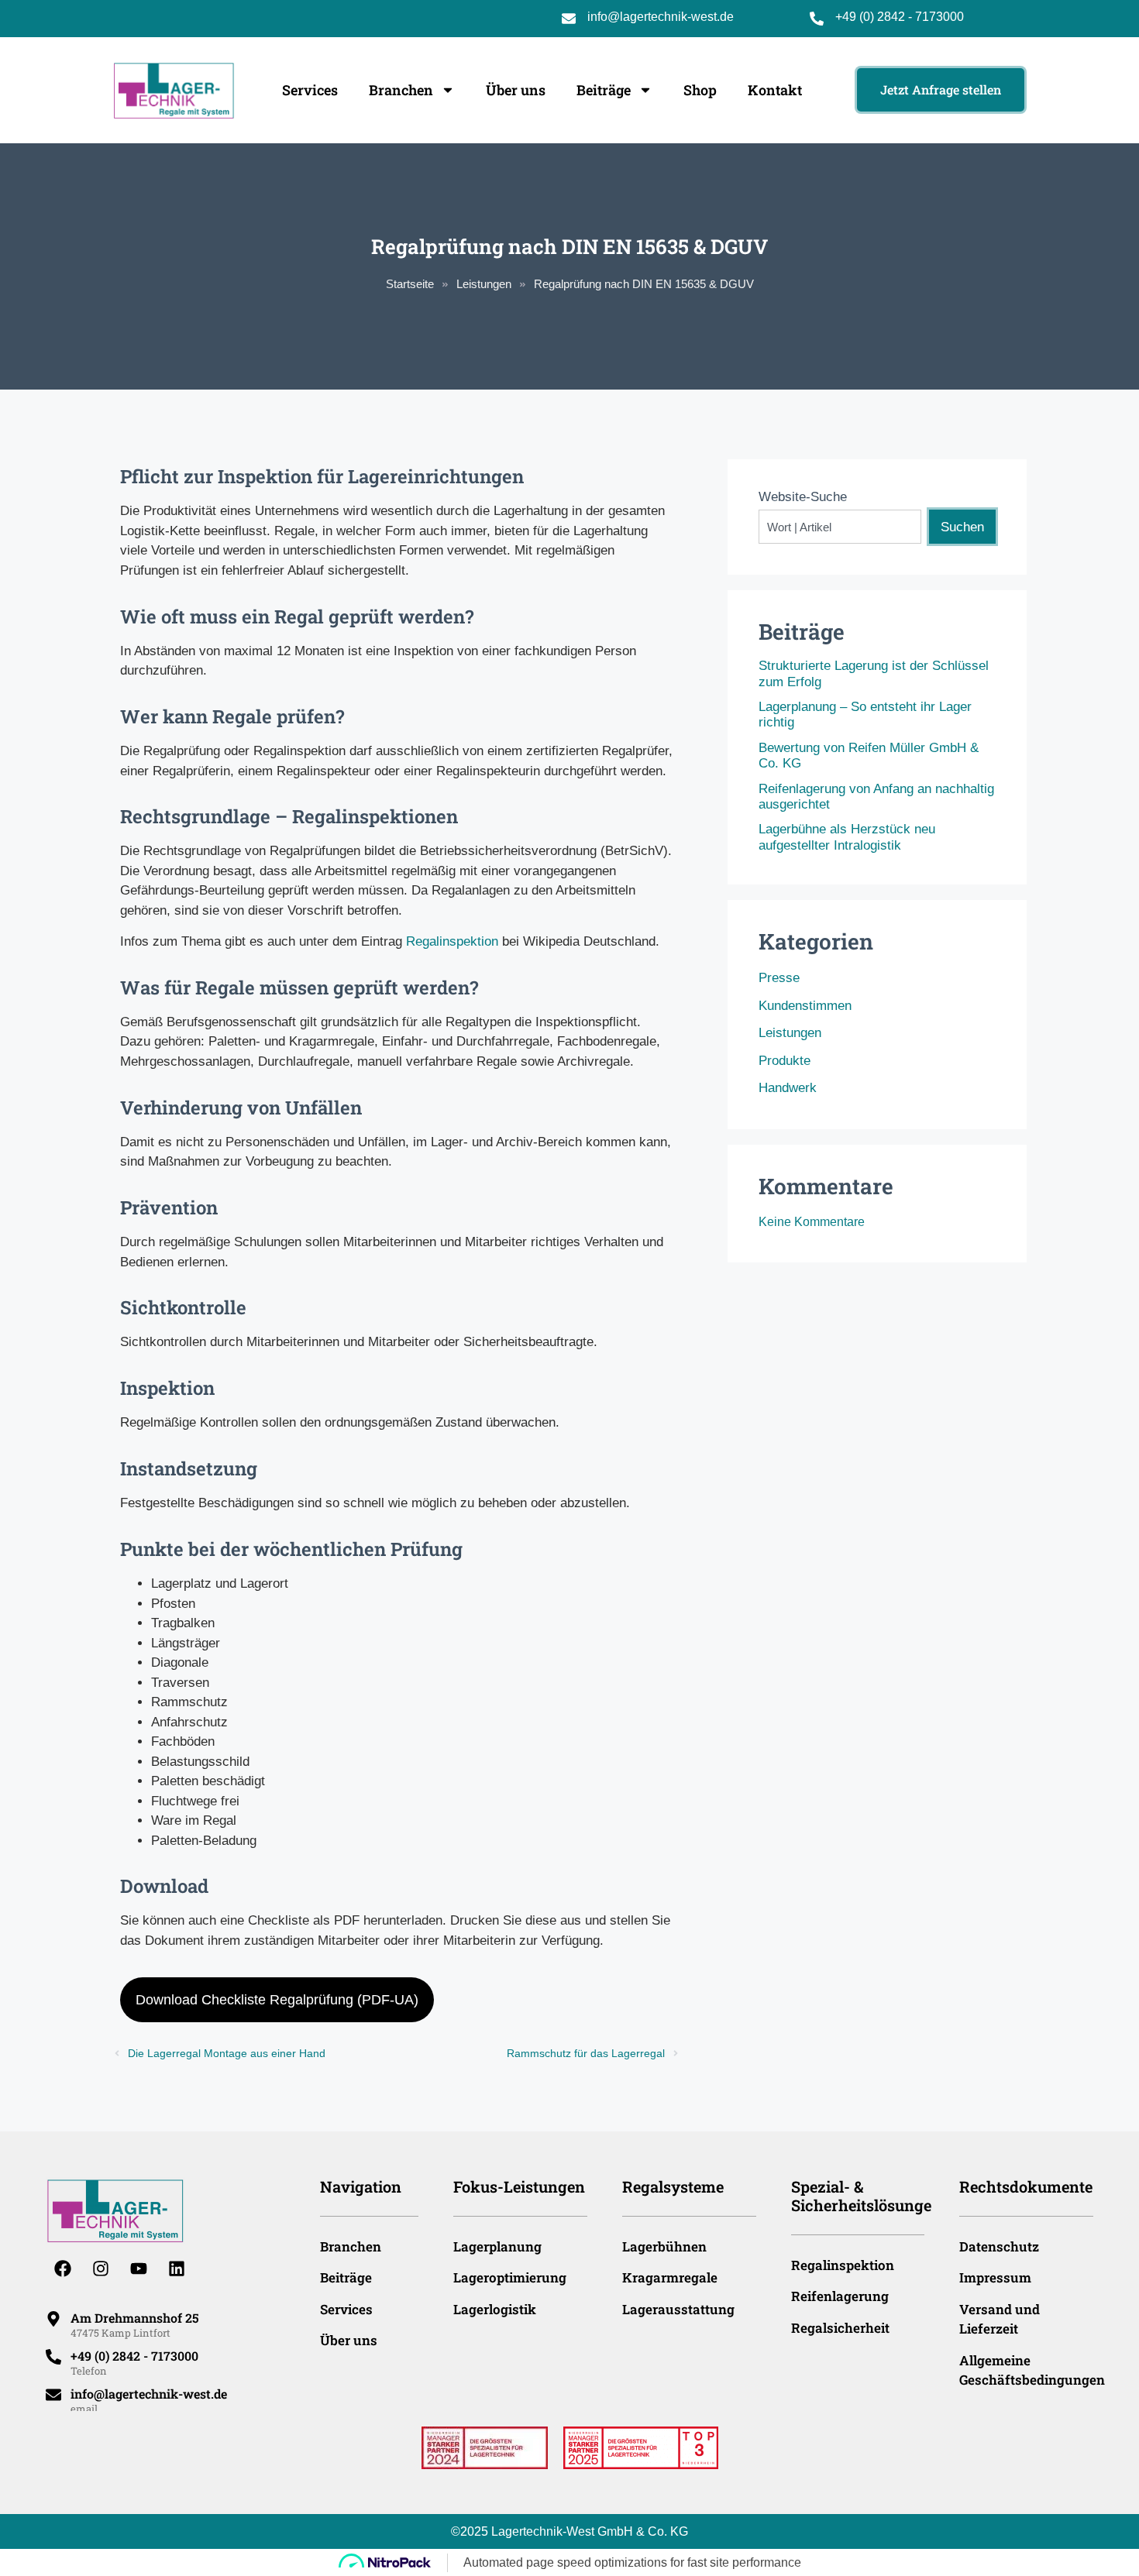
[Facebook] (63, 2269)
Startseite (410, 284)
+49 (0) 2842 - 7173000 (900, 17)
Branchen (401, 90)
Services (310, 90)
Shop (700, 90)
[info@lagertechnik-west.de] (53, 2395)
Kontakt (775, 90)
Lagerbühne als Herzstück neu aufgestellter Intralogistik (847, 837)
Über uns (516, 90)
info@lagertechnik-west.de (661, 17)
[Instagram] (101, 2269)
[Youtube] (139, 2269)
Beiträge (604, 90)
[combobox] (840, 527)
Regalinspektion (452, 941)
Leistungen (484, 284)
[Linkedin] (177, 2269)
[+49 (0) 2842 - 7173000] (53, 2357)
